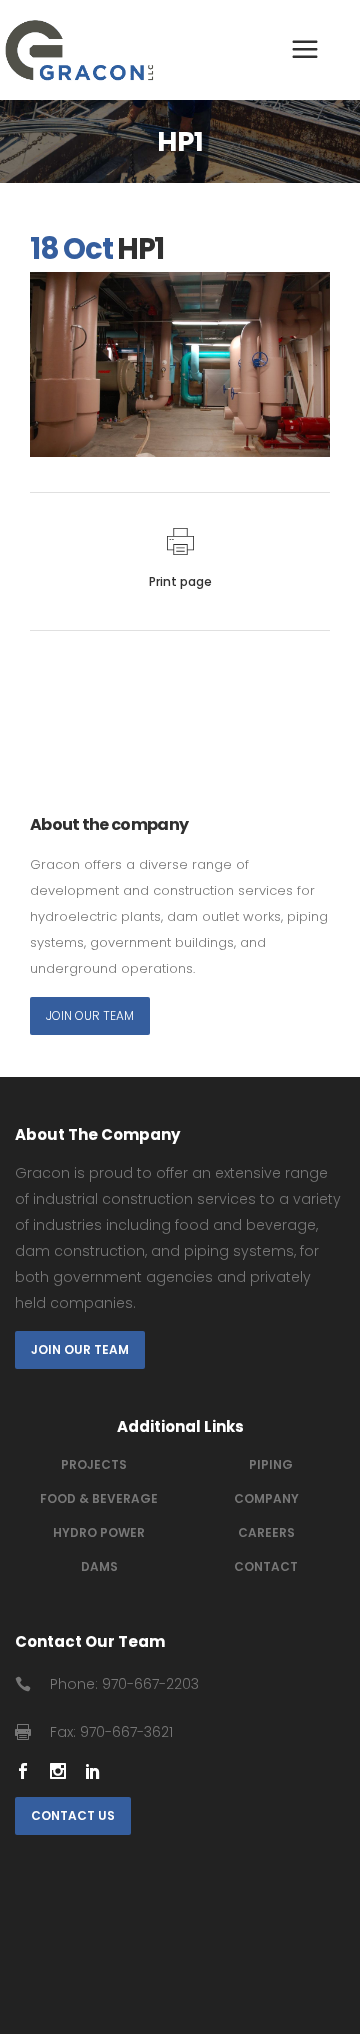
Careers (266, 1532)
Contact (266, 1566)
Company (266, 1498)
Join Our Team (90, 1015)
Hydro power (99, 1532)
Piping (271, 1464)
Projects (94, 1464)
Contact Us (73, 1815)
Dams (99, 1566)
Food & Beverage (99, 1498)
